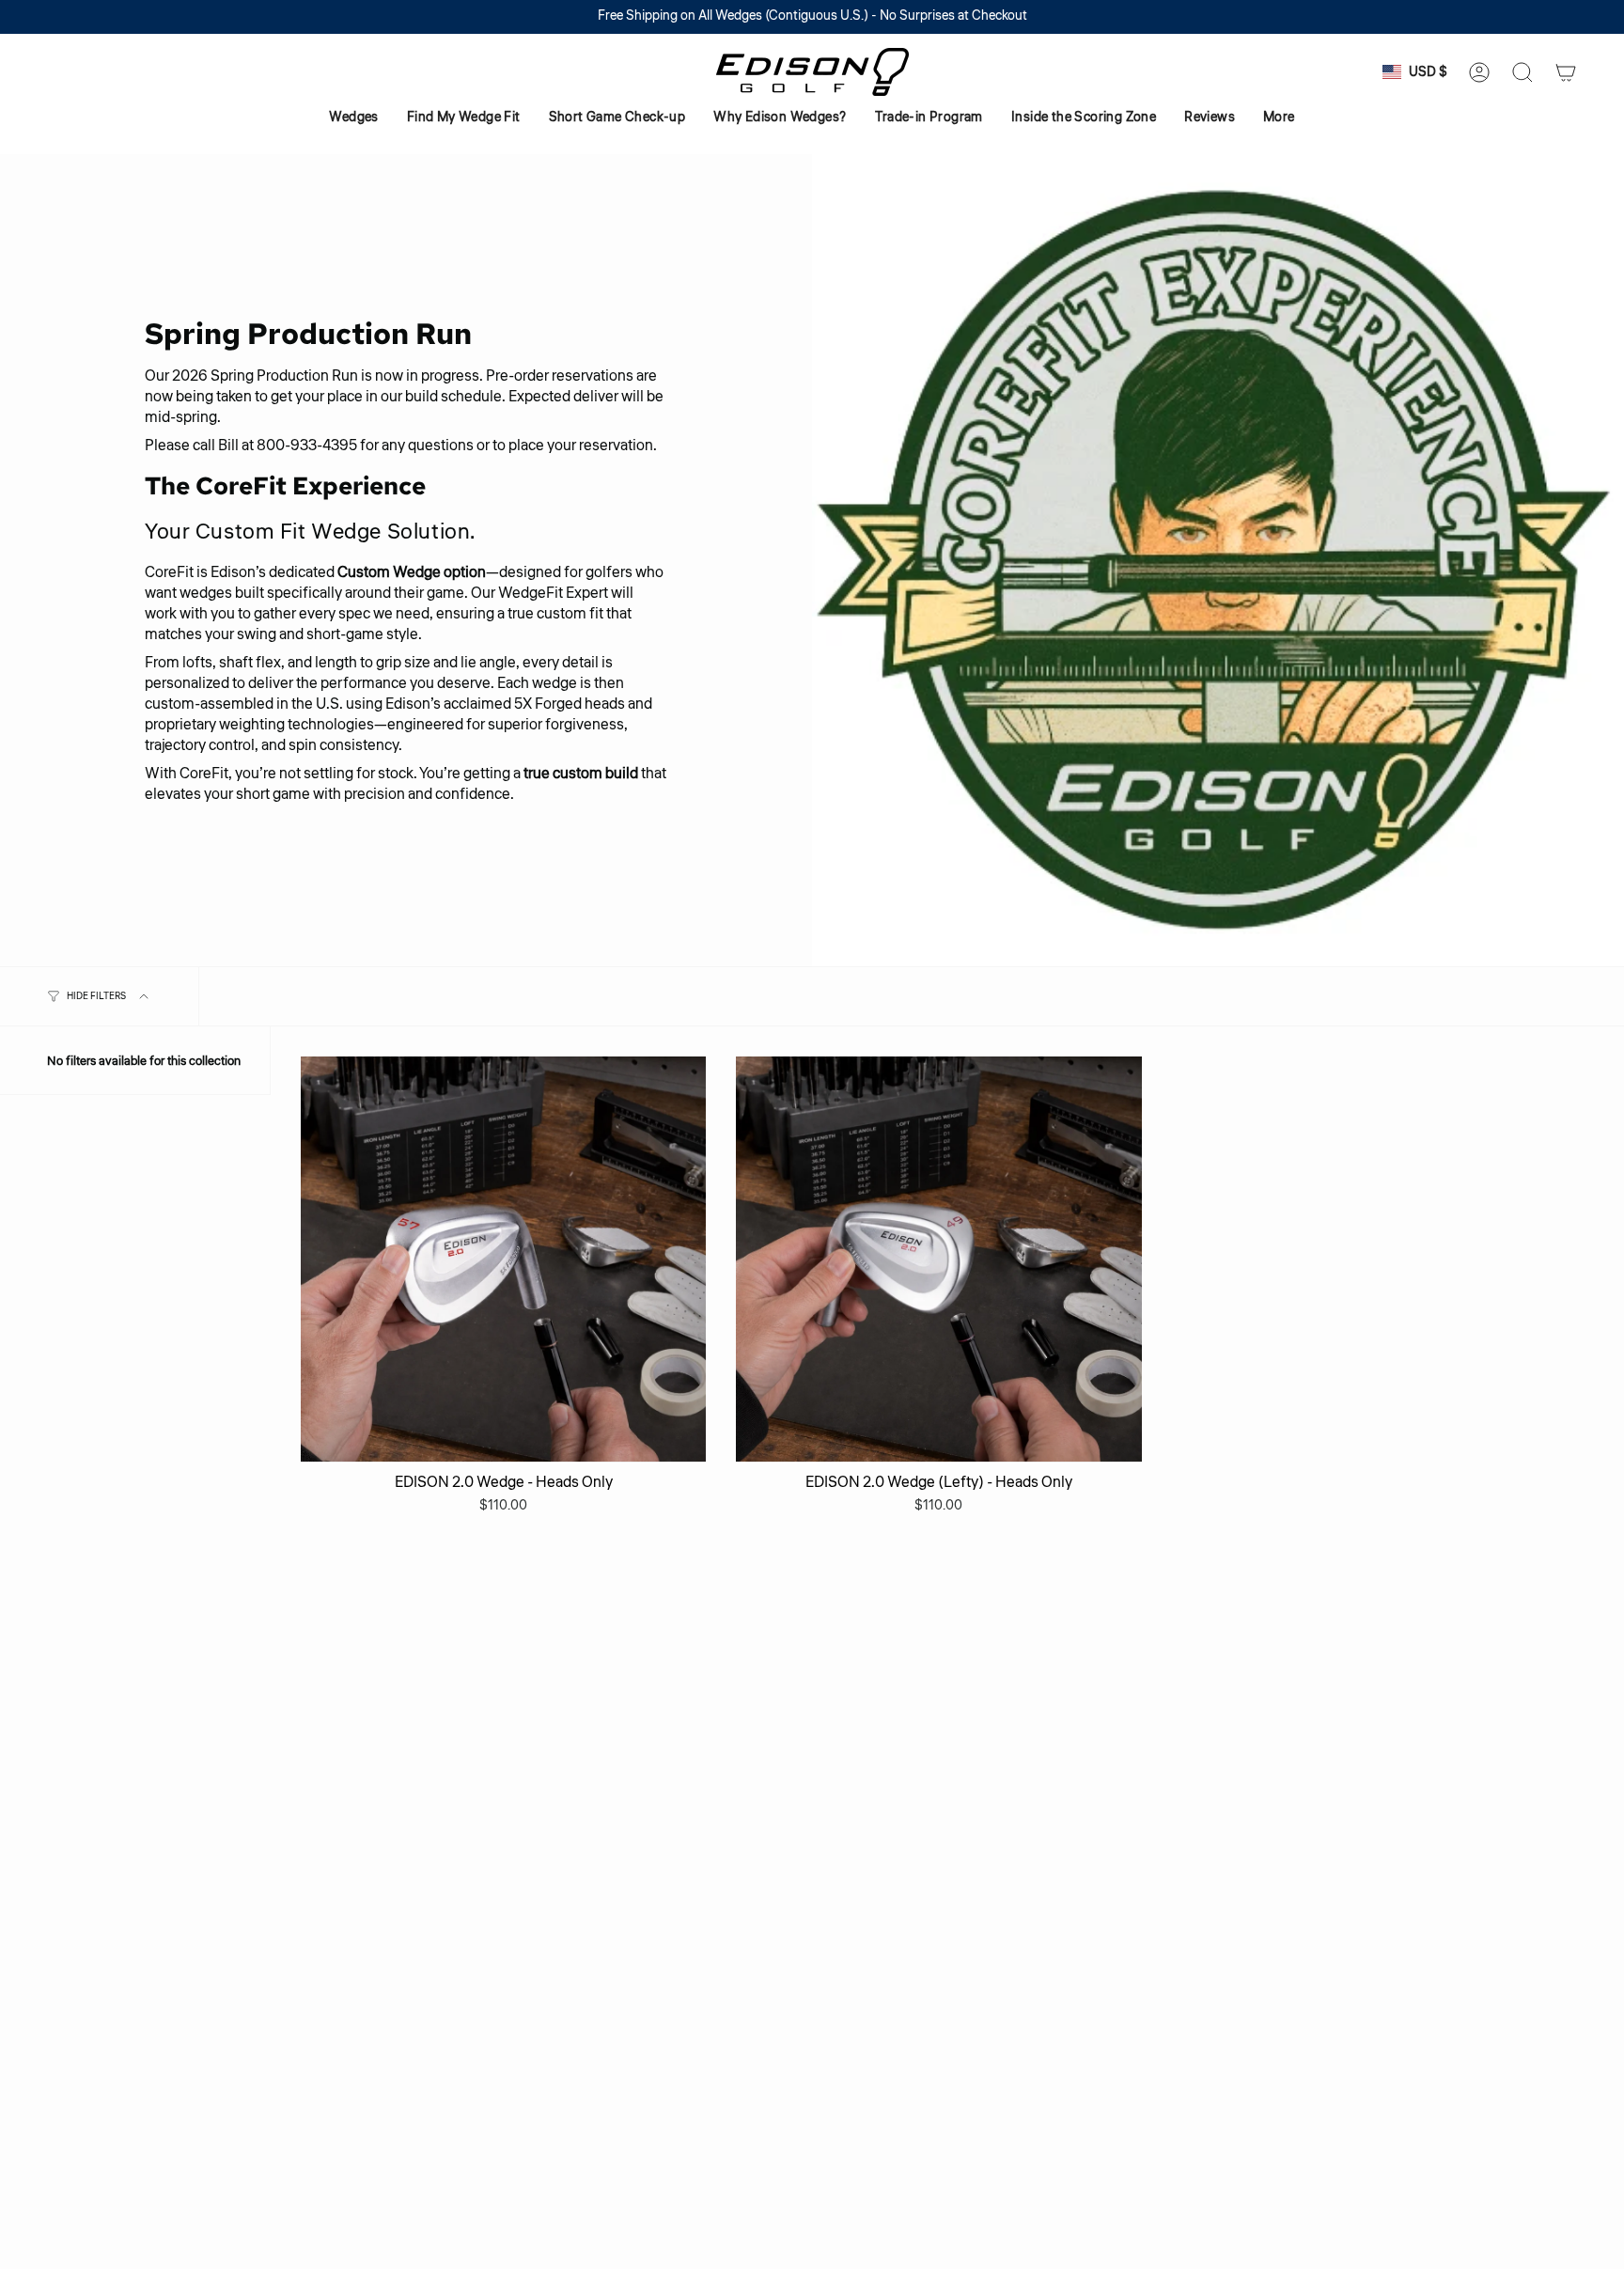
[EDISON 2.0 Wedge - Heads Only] (503, 1259)
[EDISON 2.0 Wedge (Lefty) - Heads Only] (938, 1259)
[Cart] (1566, 72)
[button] (353, 118)
